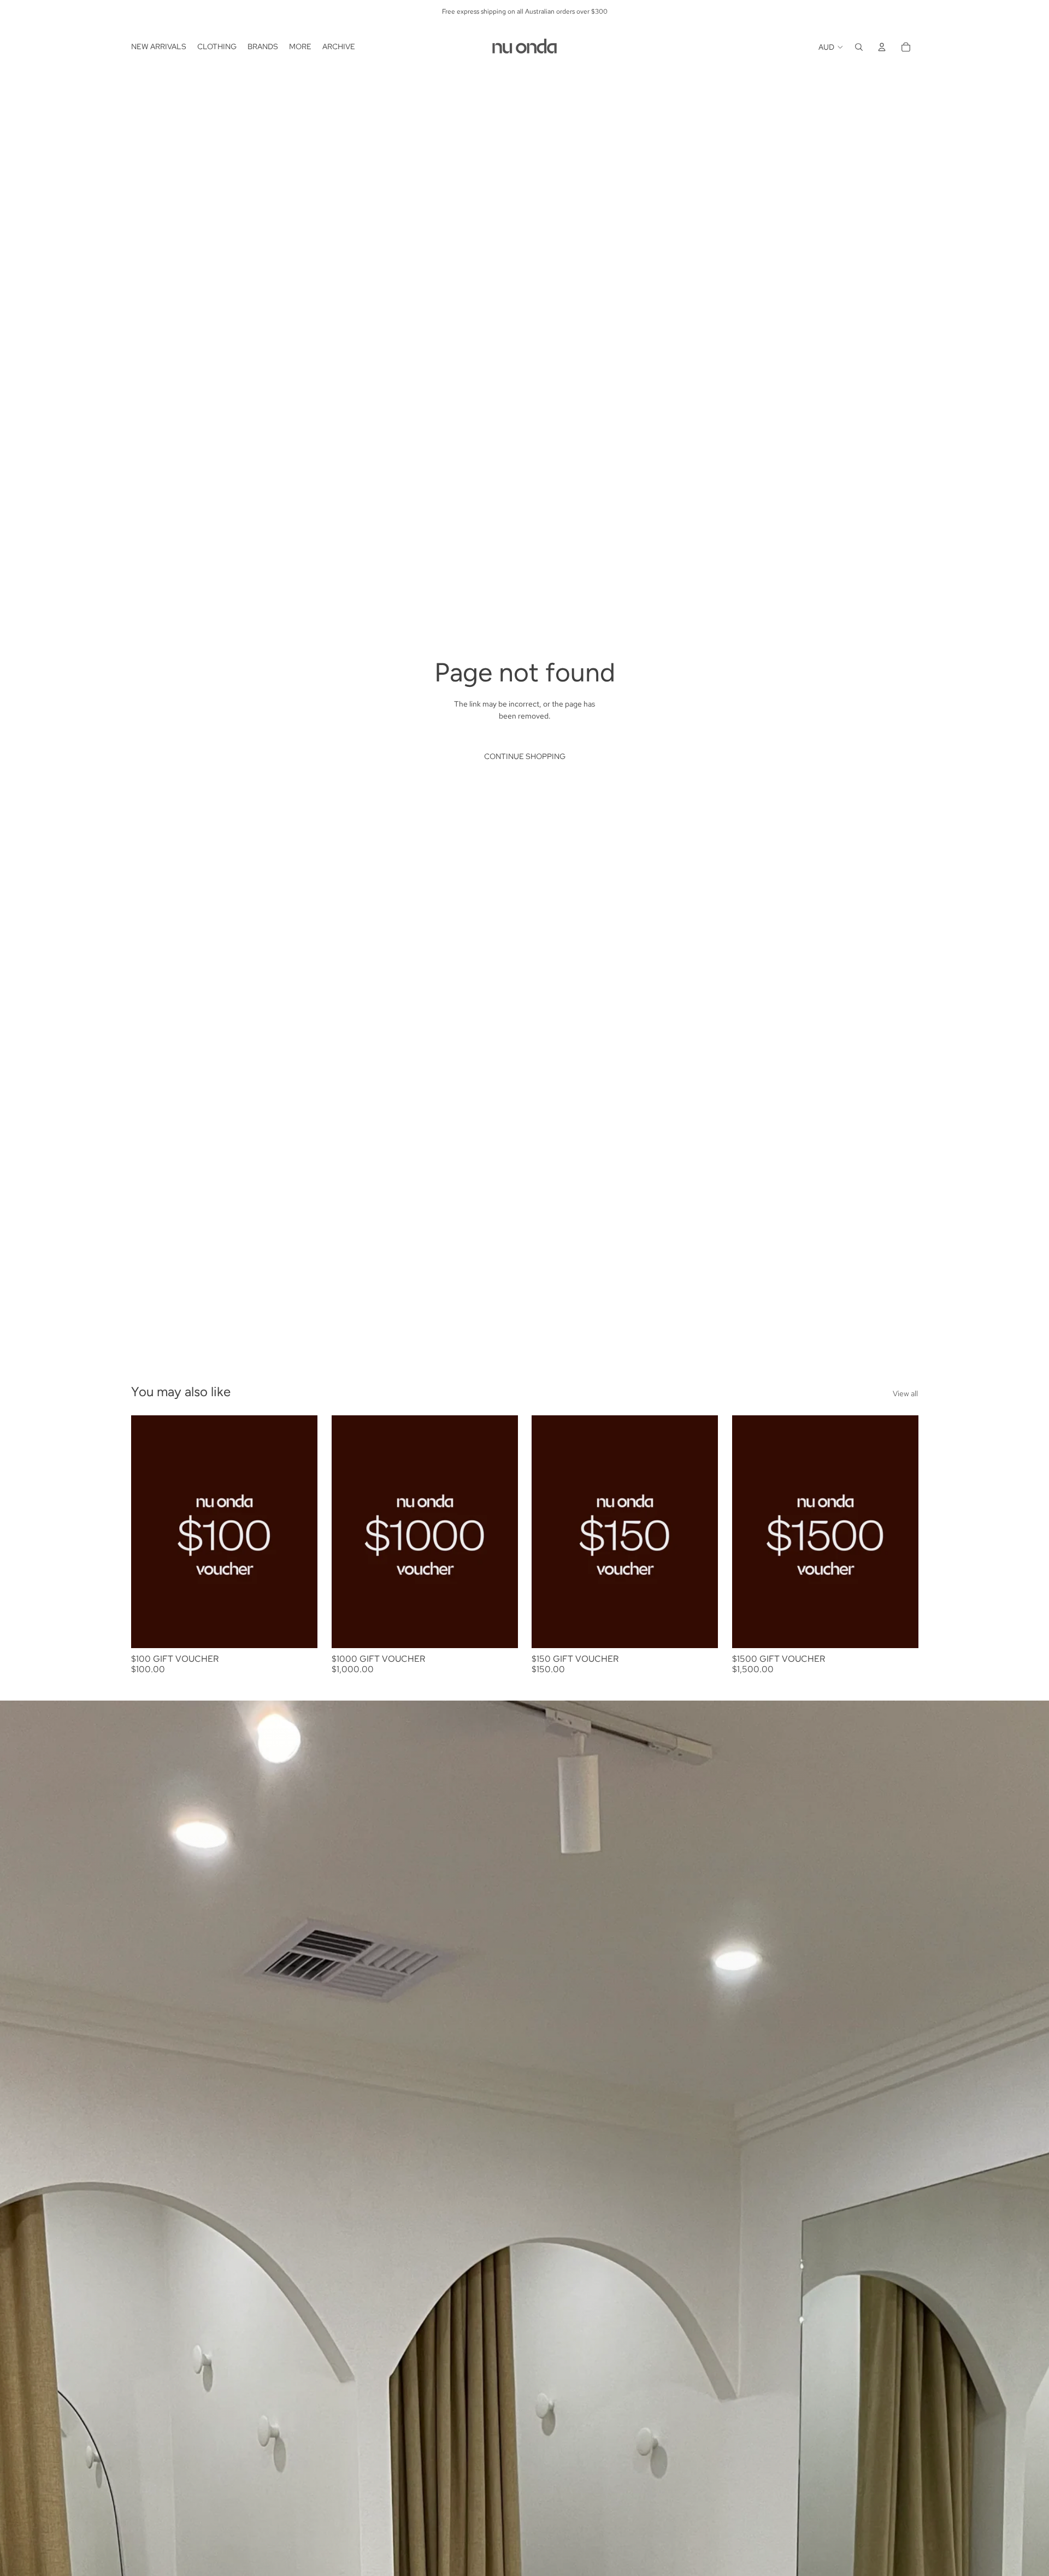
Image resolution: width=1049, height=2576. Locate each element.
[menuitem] (159, 47)
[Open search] (859, 47)
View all (905, 1393)
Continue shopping (525, 756)
